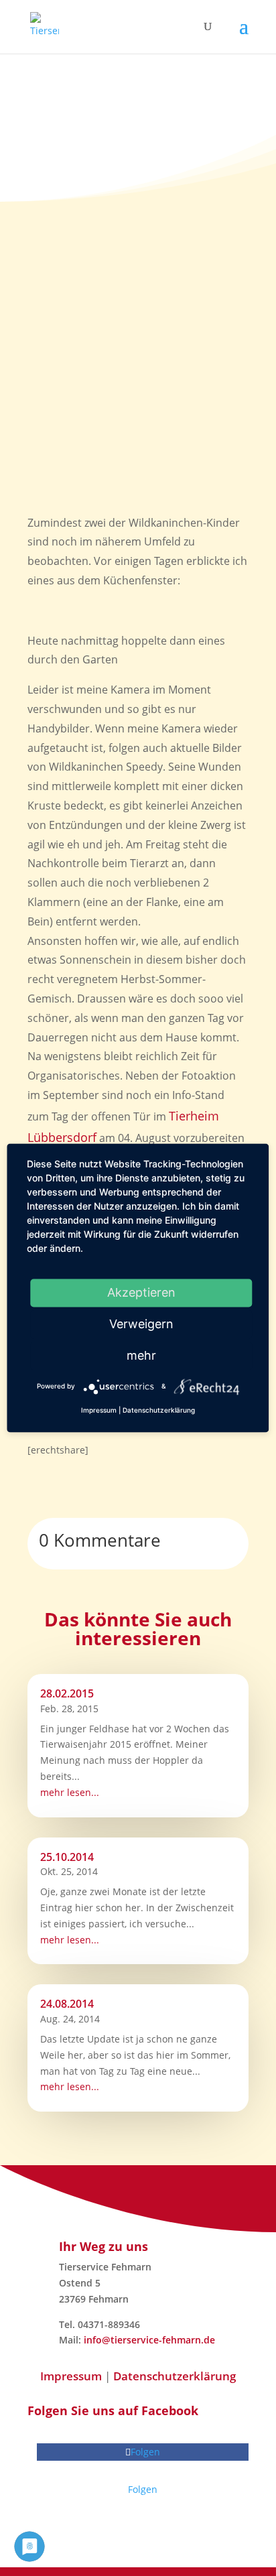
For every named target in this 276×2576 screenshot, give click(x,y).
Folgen (143, 2489)
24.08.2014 (67, 2004)
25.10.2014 (67, 1857)
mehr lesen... (70, 1792)
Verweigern (141, 1324)
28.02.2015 (67, 1693)
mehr (141, 1355)
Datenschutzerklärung (175, 2376)
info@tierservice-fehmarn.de (149, 2340)
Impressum (71, 2376)
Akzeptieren (141, 1292)
